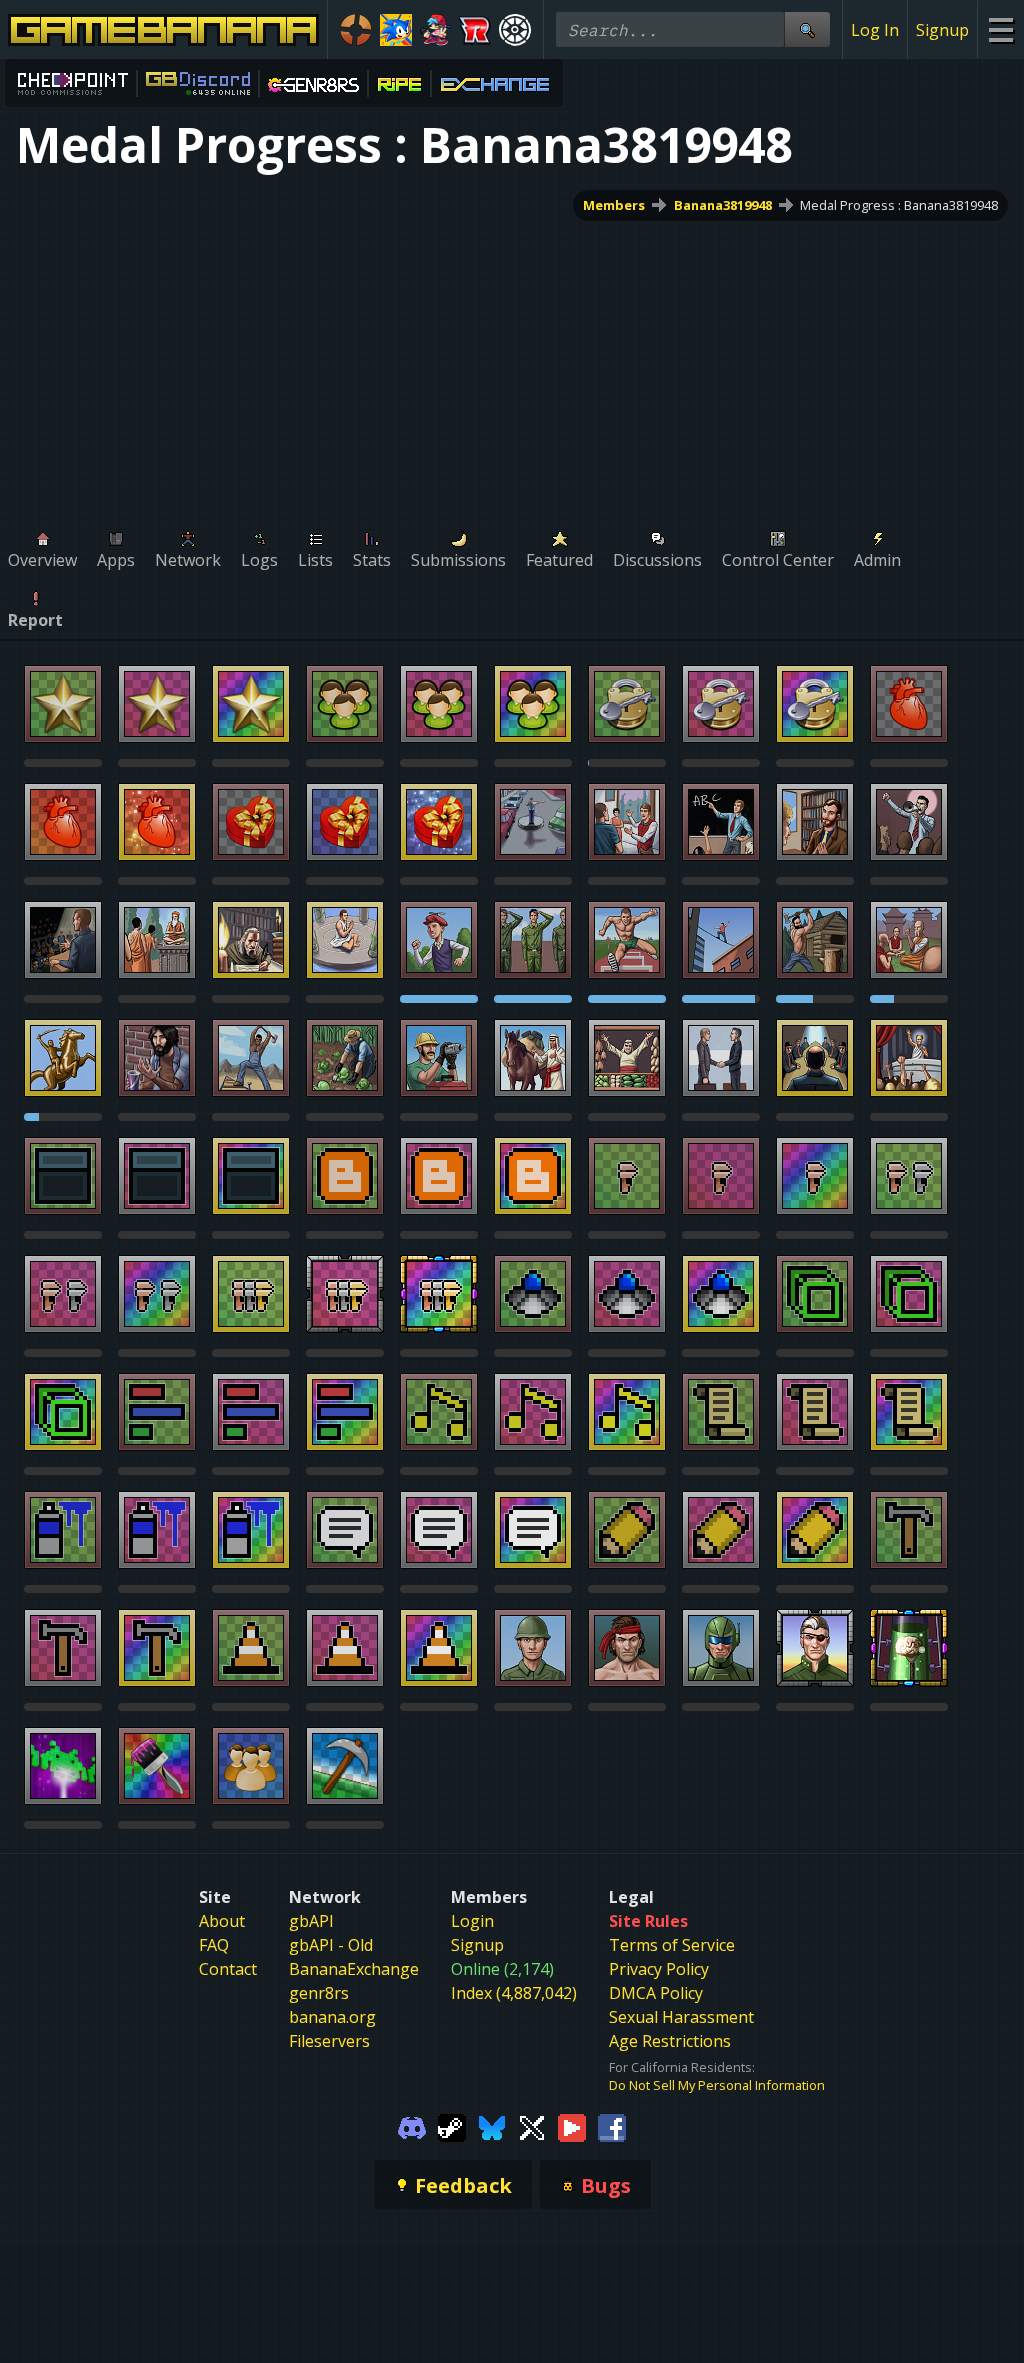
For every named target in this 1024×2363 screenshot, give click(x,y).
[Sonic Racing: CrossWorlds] (475, 30)
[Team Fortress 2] (356, 30)
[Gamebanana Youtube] (572, 2126)
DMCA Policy (656, 1993)
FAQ (214, 1945)
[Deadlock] (515, 30)
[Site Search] (807, 29)
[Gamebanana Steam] (452, 2126)
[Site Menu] (1000, 29)
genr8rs (319, 1993)
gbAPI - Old (331, 1945)
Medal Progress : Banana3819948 (899, 205)
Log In (875, 30)
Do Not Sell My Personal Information (717, 2085)
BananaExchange (354, 1969)
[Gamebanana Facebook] (612, 2126)
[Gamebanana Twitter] (532, 2126)
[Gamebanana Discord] (412, 2126)
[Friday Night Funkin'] (436, 30)
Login (472, 1921)
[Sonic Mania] (396, 30)
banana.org (332, 2017)
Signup (942, 30)
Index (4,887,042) (514, 1993)
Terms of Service (672, 1945)
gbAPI (311, 1921)
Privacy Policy (659, 1969)
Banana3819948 (723, 205)
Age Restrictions (670, 2041)
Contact (228, 1969)
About (222, 1921)
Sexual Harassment (681, 2017)
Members (614, 205)
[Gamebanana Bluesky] (492, 2126)
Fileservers (329, 2041)
